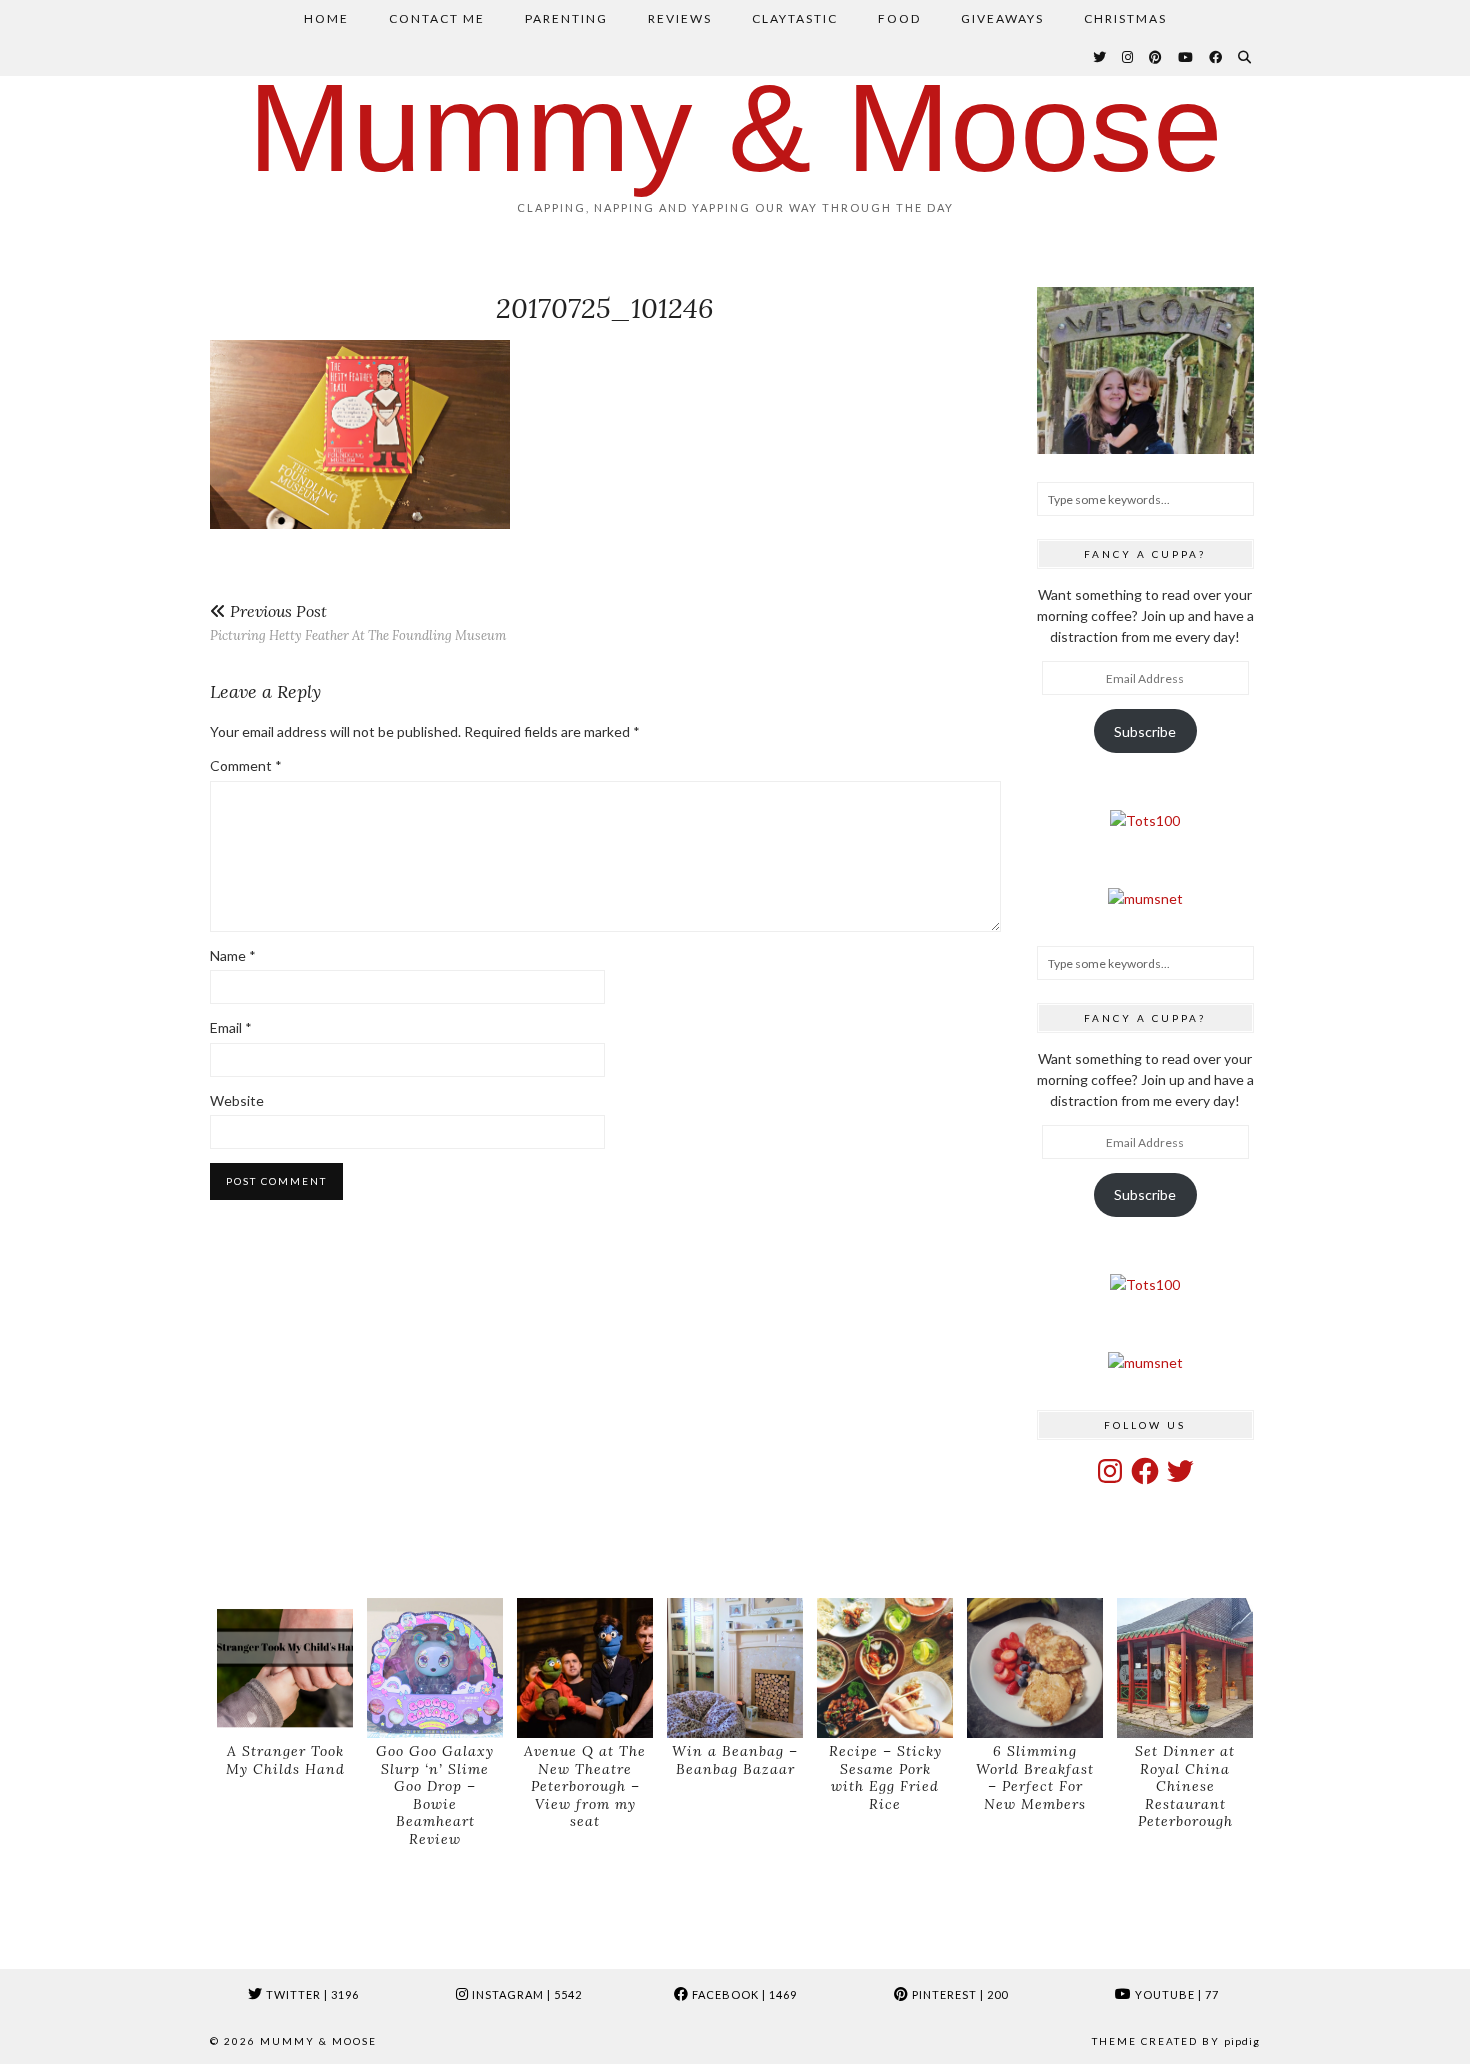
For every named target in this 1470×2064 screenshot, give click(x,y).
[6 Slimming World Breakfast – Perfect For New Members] (1035, 1668)
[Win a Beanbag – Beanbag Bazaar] (735, 1668)
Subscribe (1145, 731)
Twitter (311, 1994)
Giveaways (1002, 18)
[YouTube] (1186, 57)
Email (231, 1027)
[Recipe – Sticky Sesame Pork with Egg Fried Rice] (885, 1668)
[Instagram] (1128, 57)
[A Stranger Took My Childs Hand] (285, 1668)
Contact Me (437, 18)
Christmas (1125, 18)
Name (233, 955)
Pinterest (958, 1994)
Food (899, 18)
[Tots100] (1145, 820)
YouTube (1175, 1994)
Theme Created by (1176, 2041)
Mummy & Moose (735, 127)
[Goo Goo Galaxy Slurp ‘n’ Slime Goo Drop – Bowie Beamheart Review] (435, 1668)
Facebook (743, 1994)
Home (326, 18)
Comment (246, 765)
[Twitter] (1100, 57)
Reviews (680, 18)
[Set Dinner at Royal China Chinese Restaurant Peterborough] (1185, 1668)
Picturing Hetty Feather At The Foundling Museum (358, 622)
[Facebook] (1216, 57)
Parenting (566, 18)
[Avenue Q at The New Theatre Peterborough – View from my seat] (585, 1668)
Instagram (525, 1994)
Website (237, 1100)
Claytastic (795, 18)
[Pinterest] (1156, 57)
